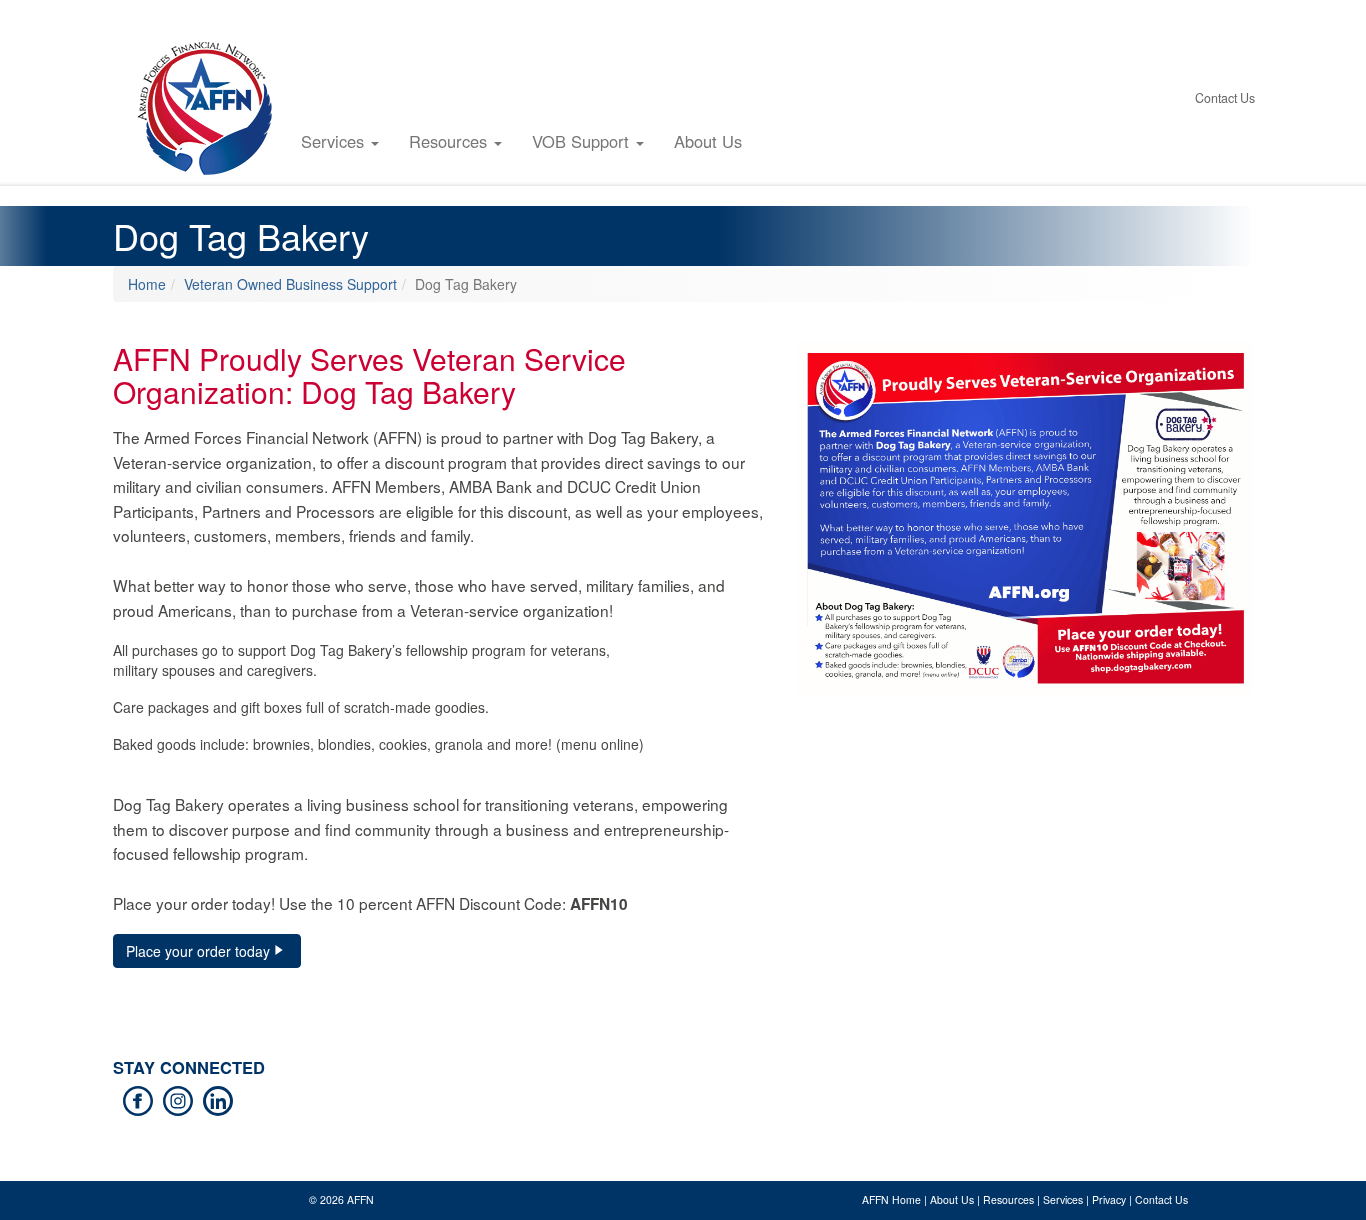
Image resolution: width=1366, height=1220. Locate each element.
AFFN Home (891, 1199)
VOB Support (583, 141)
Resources (450, 141)
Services (335, 141)
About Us (708, 141)
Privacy (1109, 1199)
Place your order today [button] (198, 951)
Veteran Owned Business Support (290, 284)
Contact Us (1225, 98)
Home (147, 284)
